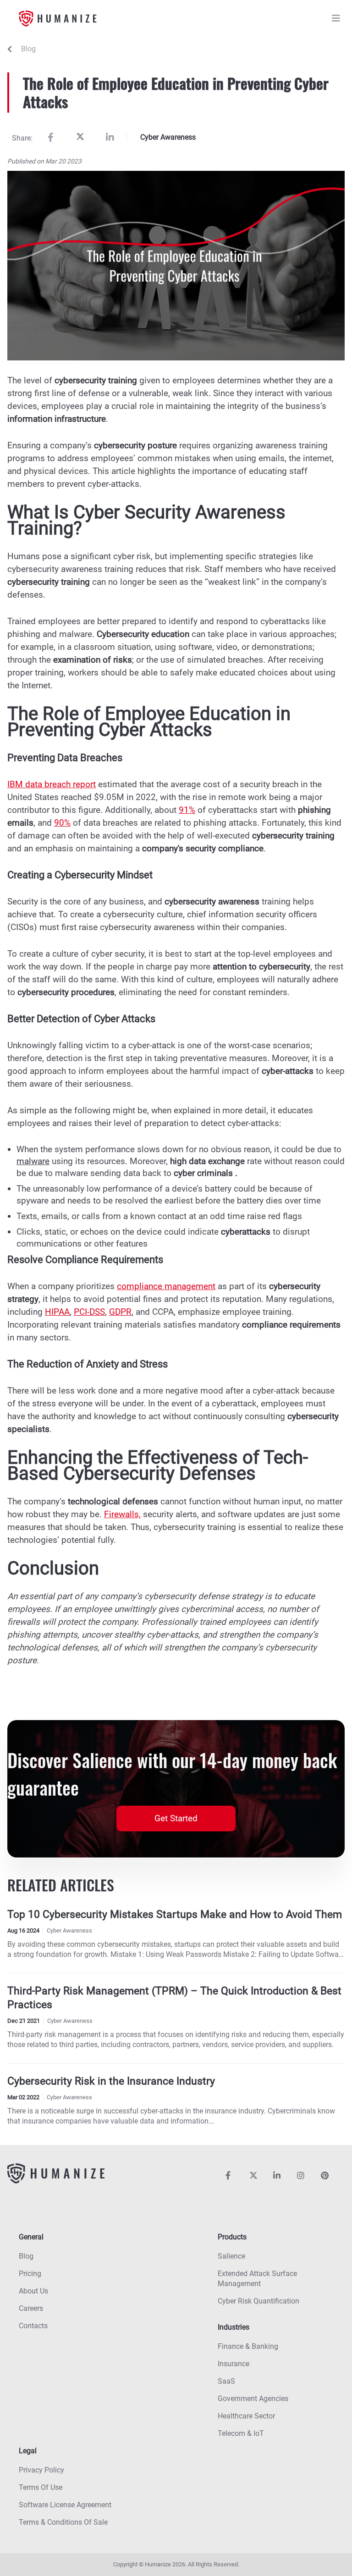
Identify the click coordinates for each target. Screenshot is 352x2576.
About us (33, 2291)
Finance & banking (248, 2346)
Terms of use (41, 2487)
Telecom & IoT (241, 2433)
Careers (31, 2308)
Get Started (176, 1818)
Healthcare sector (246, 2416)
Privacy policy (41, 2470)
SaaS (226, 2381)
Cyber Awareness (168, 137)
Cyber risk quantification (258, 2301)
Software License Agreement (65, 2505)
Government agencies (253, 2399)
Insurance (234, 2364)
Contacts (33, 2326)
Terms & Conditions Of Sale (63, 2522)
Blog (28, 49)
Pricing (30, 2274)
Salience (231, 2256)
